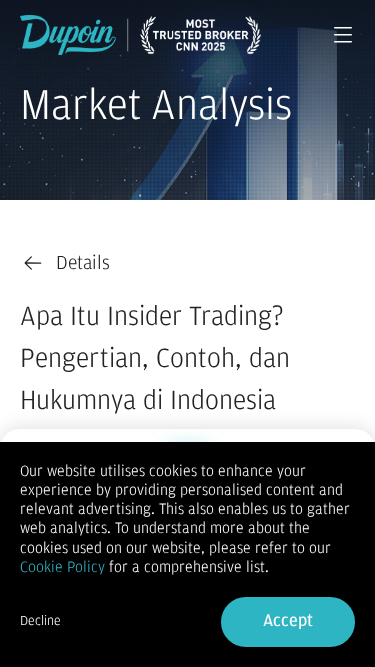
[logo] (140, 35)
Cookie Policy (62, 567)
